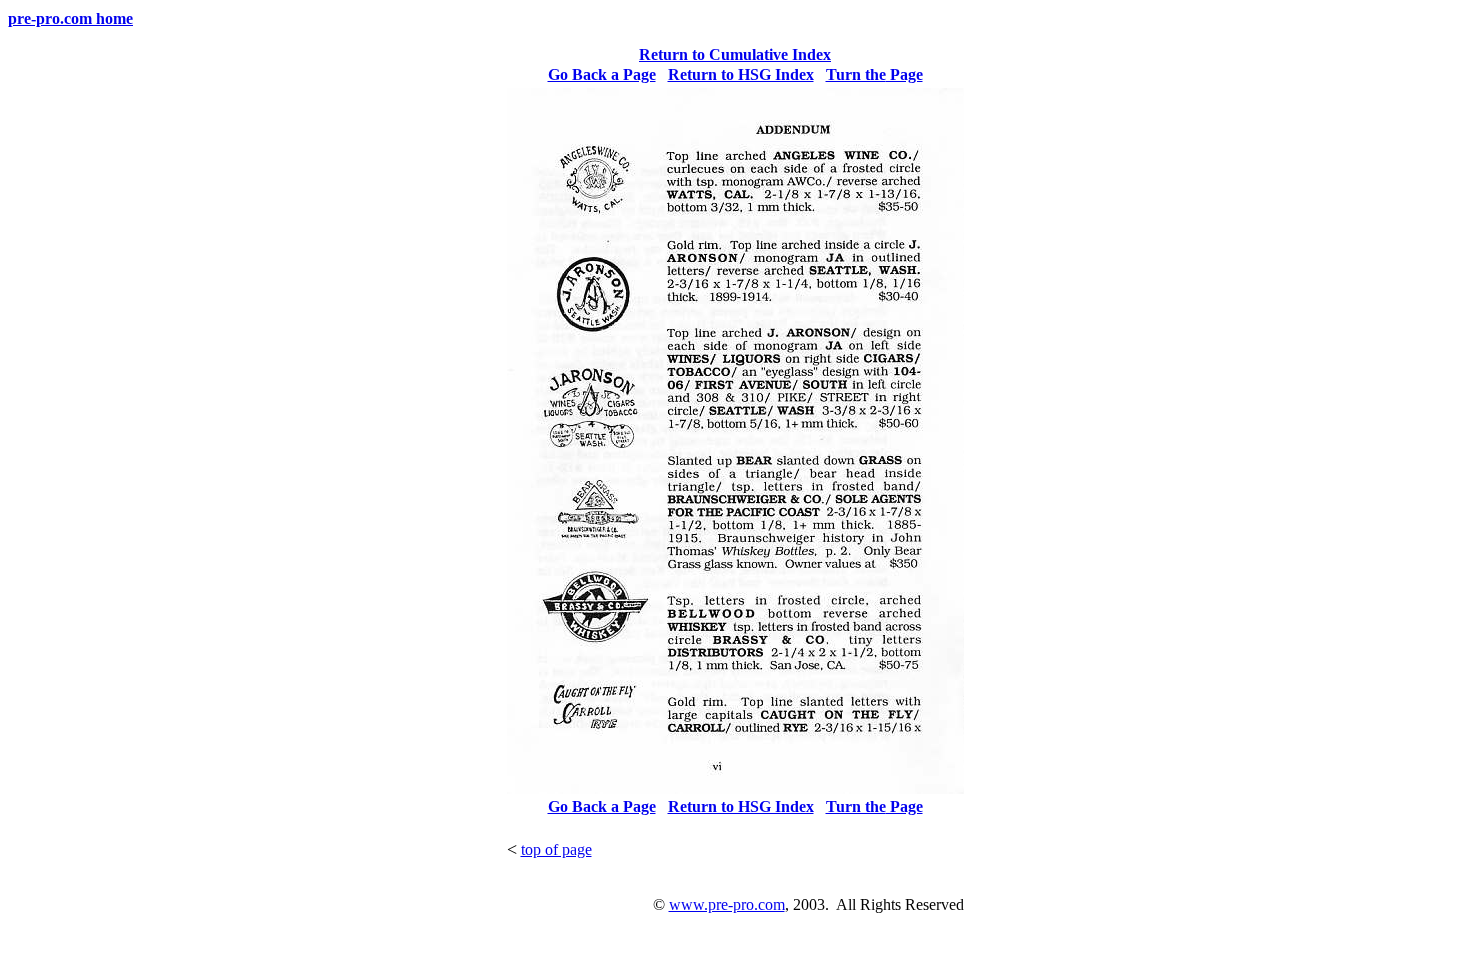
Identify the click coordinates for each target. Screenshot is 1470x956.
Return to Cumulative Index (735, 54)
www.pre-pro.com (727, 904)
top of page (556, 849)
